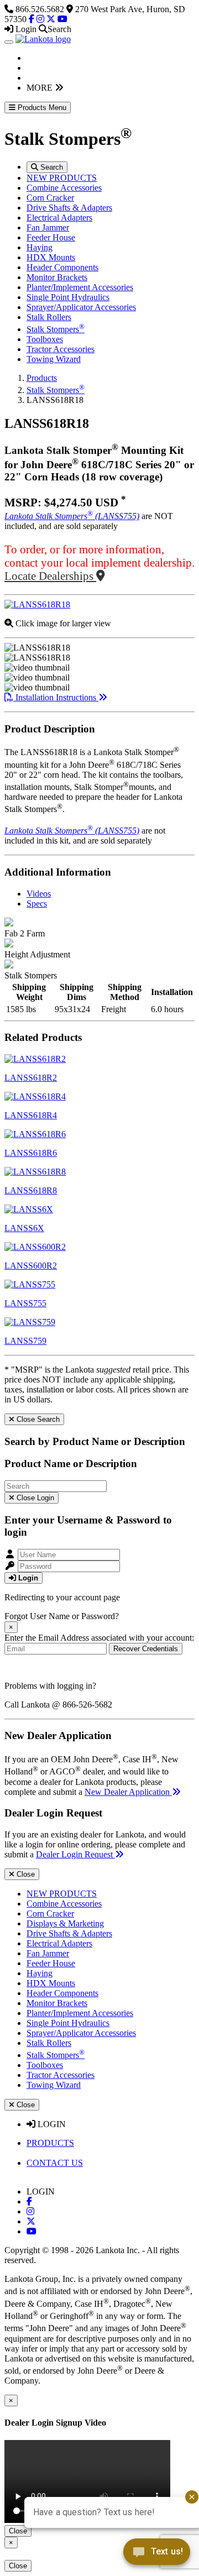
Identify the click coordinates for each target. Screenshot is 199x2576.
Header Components (62, 267)
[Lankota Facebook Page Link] (32, 19)
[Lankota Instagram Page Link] (40, 19)
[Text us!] (157, 2554)
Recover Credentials (146, 1649)
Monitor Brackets (57, 277)
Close (25, 1874)
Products (42, 378)
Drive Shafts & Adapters (69, 208)
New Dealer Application (128, 1792)
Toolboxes (45, 339)
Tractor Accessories (61, 349)
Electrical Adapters (59, 218)
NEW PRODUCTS (62, 178)
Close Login (34, 1498)
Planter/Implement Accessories (80, 287)
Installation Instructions (56, 697)
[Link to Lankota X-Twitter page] (31, 2221)
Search (51, 167)
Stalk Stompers (56, 329)
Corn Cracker (50, 198)
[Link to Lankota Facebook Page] (29, 2201)
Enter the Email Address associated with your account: (99, 1638)
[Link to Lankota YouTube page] (32, 2231)
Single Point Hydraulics (68, 297)
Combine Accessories (64, 188)
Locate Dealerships (50, 576)
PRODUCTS (50, 2143)
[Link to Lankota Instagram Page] (30, 2211)
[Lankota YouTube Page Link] (62, 19)
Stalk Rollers (49, 317)
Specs (37, 904)
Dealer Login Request (75, 1854)
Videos (39, 894)
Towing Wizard (54, 359)
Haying (40, 247)
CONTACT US (55, 2163)
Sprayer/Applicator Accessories (81, 307)
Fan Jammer (48, 227)
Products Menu (41, 108)
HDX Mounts (51, 257)
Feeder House (51, 237)
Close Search (37, 1419)
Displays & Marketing (65, 1923)
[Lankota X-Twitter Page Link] (51, 19)
